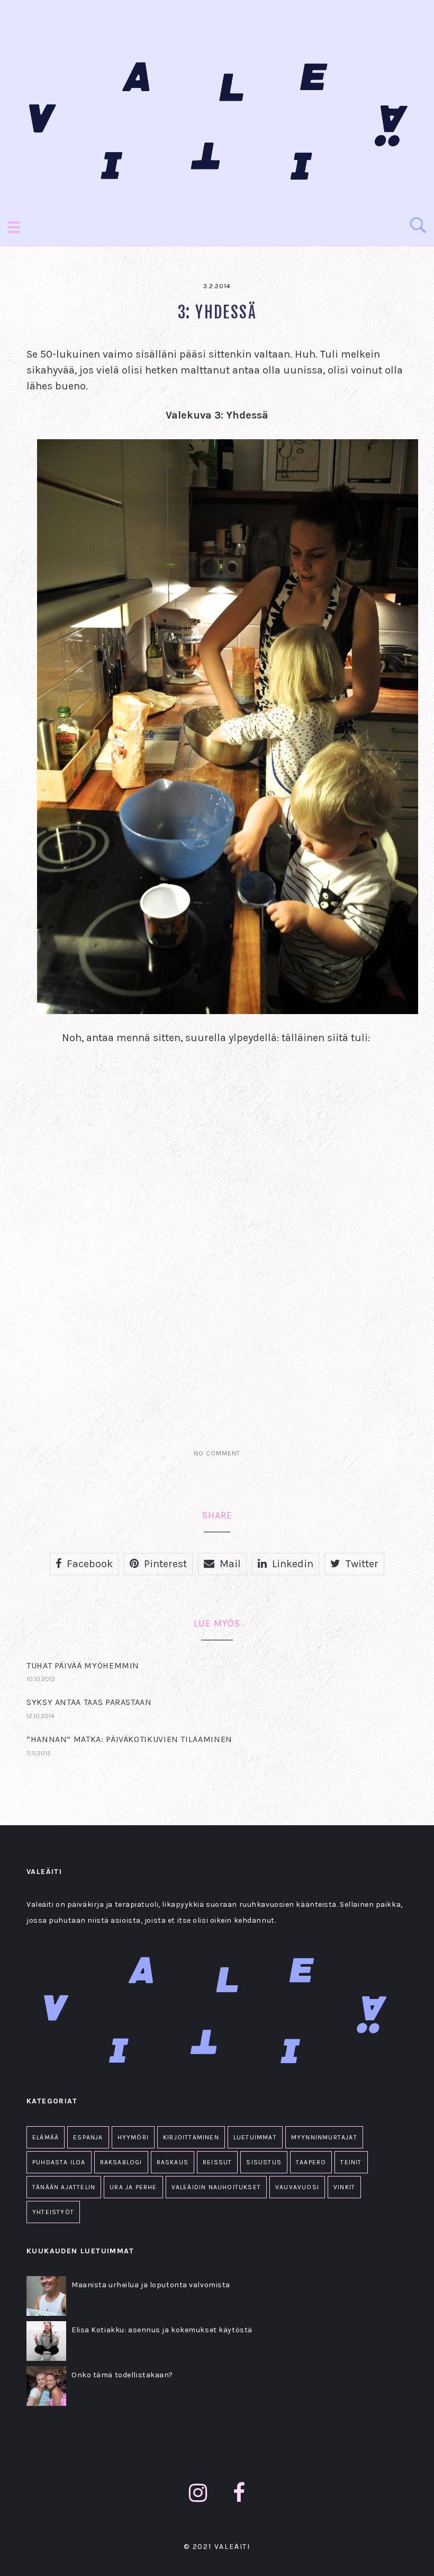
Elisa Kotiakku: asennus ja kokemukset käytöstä (162, 2330)
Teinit (351, 2162)
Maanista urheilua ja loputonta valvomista (151, 2285)
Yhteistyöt (53, 2212)
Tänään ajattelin (64, 2187)
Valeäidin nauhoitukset (216, 2187)
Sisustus (264, 2162)
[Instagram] (198, 2493)
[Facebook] (239, 2493)
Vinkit (344, 2187)
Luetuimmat (255, 2137)
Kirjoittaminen (191, 2137)
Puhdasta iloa (59, 2162)
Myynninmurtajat (324, 2137)
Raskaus (173, 2162)
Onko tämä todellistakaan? (122, 2375)
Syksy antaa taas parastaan (89, 1702)
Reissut (217, 2162)
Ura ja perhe (133, 2187)
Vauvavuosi (297, 2187)
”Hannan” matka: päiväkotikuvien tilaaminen (129, 1739)
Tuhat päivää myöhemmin (83, 1665)
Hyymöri (133, 2137)
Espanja (88, 2137)
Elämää (46, 2137)
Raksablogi (121, 2162)
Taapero (311, 2162)
